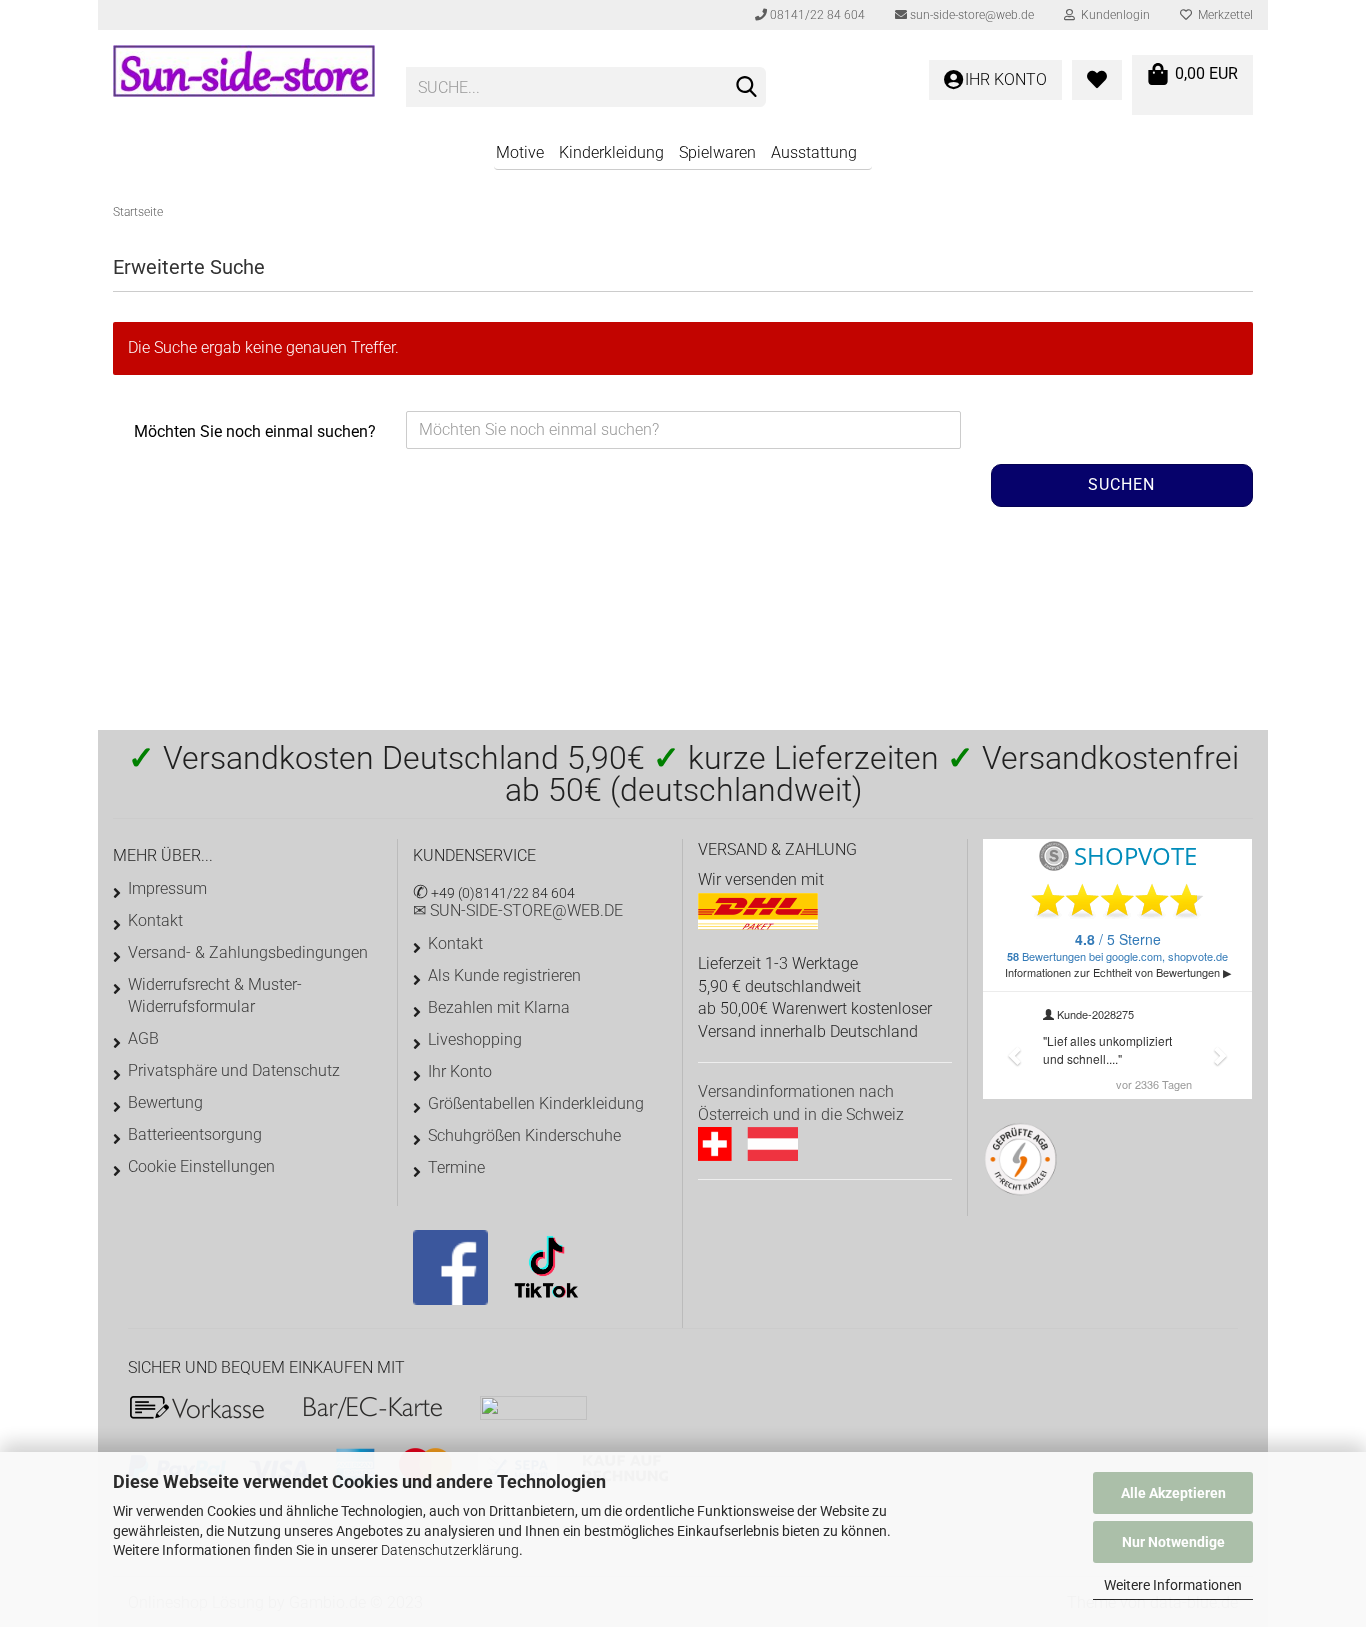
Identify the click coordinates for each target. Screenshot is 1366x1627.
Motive (520, 152)
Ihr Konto (460, 1071)
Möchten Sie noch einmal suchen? (255, 431)
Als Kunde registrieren (504, 975)
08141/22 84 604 (816, 15)
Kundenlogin (1112, 15)
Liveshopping (475, 1039)
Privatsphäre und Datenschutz (234, 1070)
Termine (456, 1167)
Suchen (1121, 484)
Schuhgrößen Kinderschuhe (524, 1135)
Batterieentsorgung (195, 1134)
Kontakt (155, 920)
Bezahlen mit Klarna (499, 1007)
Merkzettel (1222, 15)
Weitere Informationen (1173, 1585)
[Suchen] (747, 88)
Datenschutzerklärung (450, 1550)
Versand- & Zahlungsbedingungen (248, 952)
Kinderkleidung (611, 152)
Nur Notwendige (1173, 1542)
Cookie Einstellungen (201, 1166)
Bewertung (165, 1102)
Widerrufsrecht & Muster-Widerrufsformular (215, 995)
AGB (143, 1038)
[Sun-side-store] (244, 80)
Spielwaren (717, 152)
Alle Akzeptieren (1173, 1493)
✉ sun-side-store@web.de (518, 910)
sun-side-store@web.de (970, 15)
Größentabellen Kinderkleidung (536, 1103)
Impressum (167, 888)
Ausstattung (814, 152)
